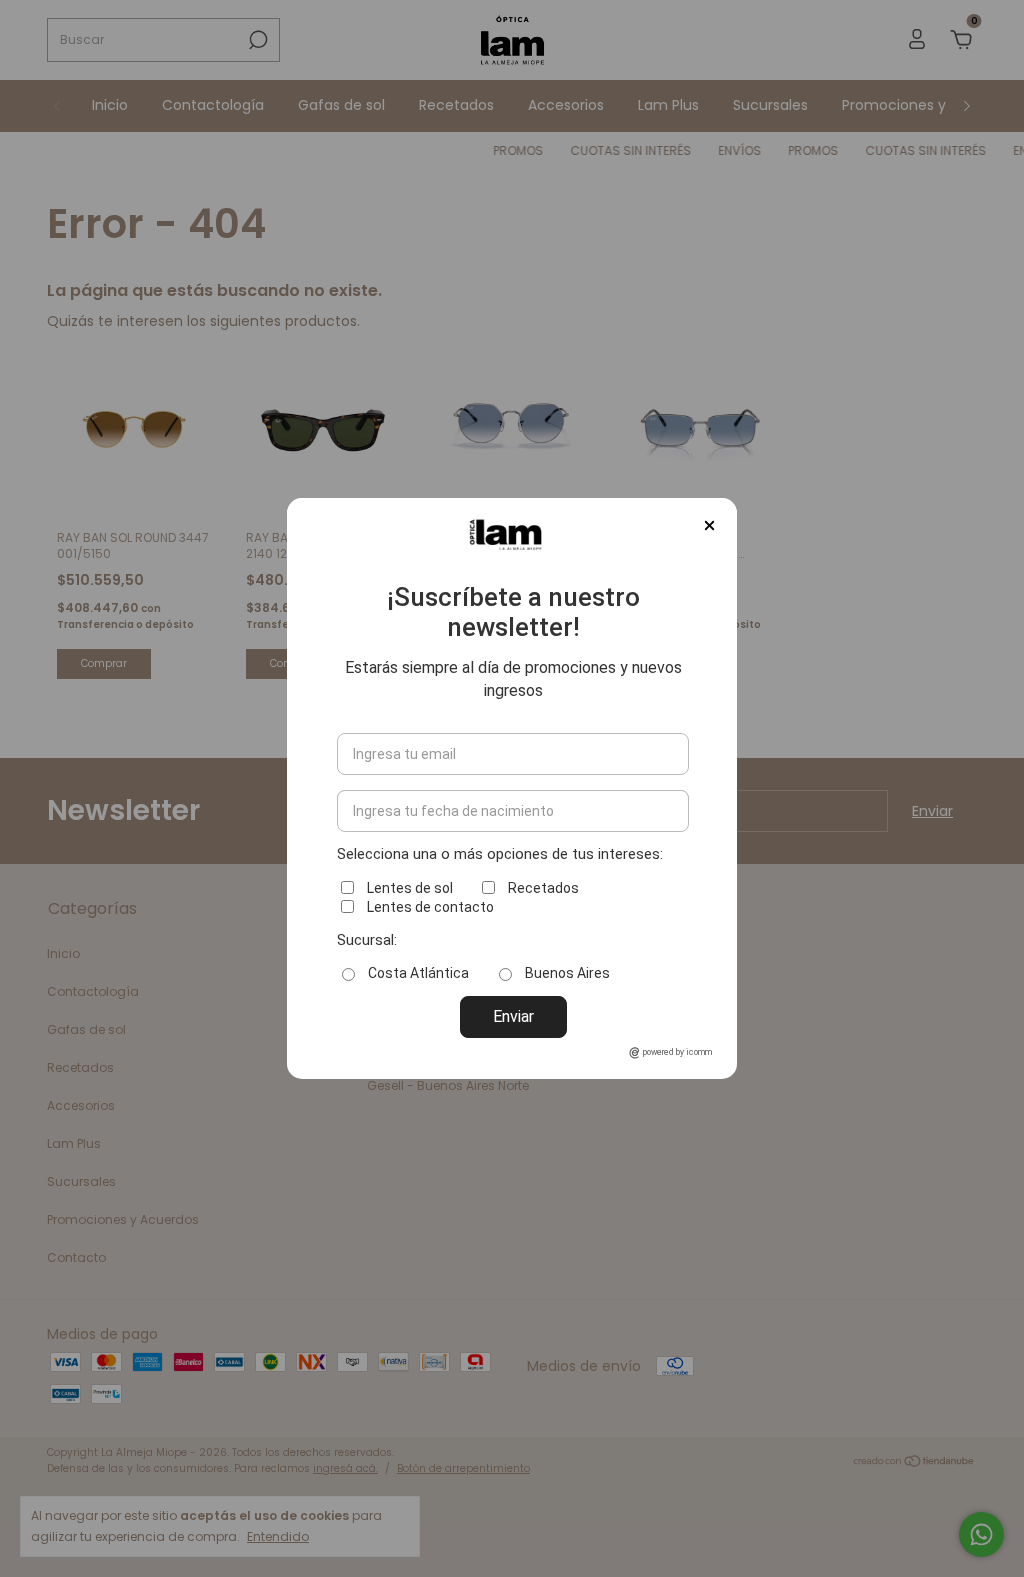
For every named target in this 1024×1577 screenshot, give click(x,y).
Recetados (543, 888)
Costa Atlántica (418, 973)
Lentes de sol (410, 888)
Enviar (513, 1016)
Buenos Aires (567, 973)
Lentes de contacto (430, 907)
